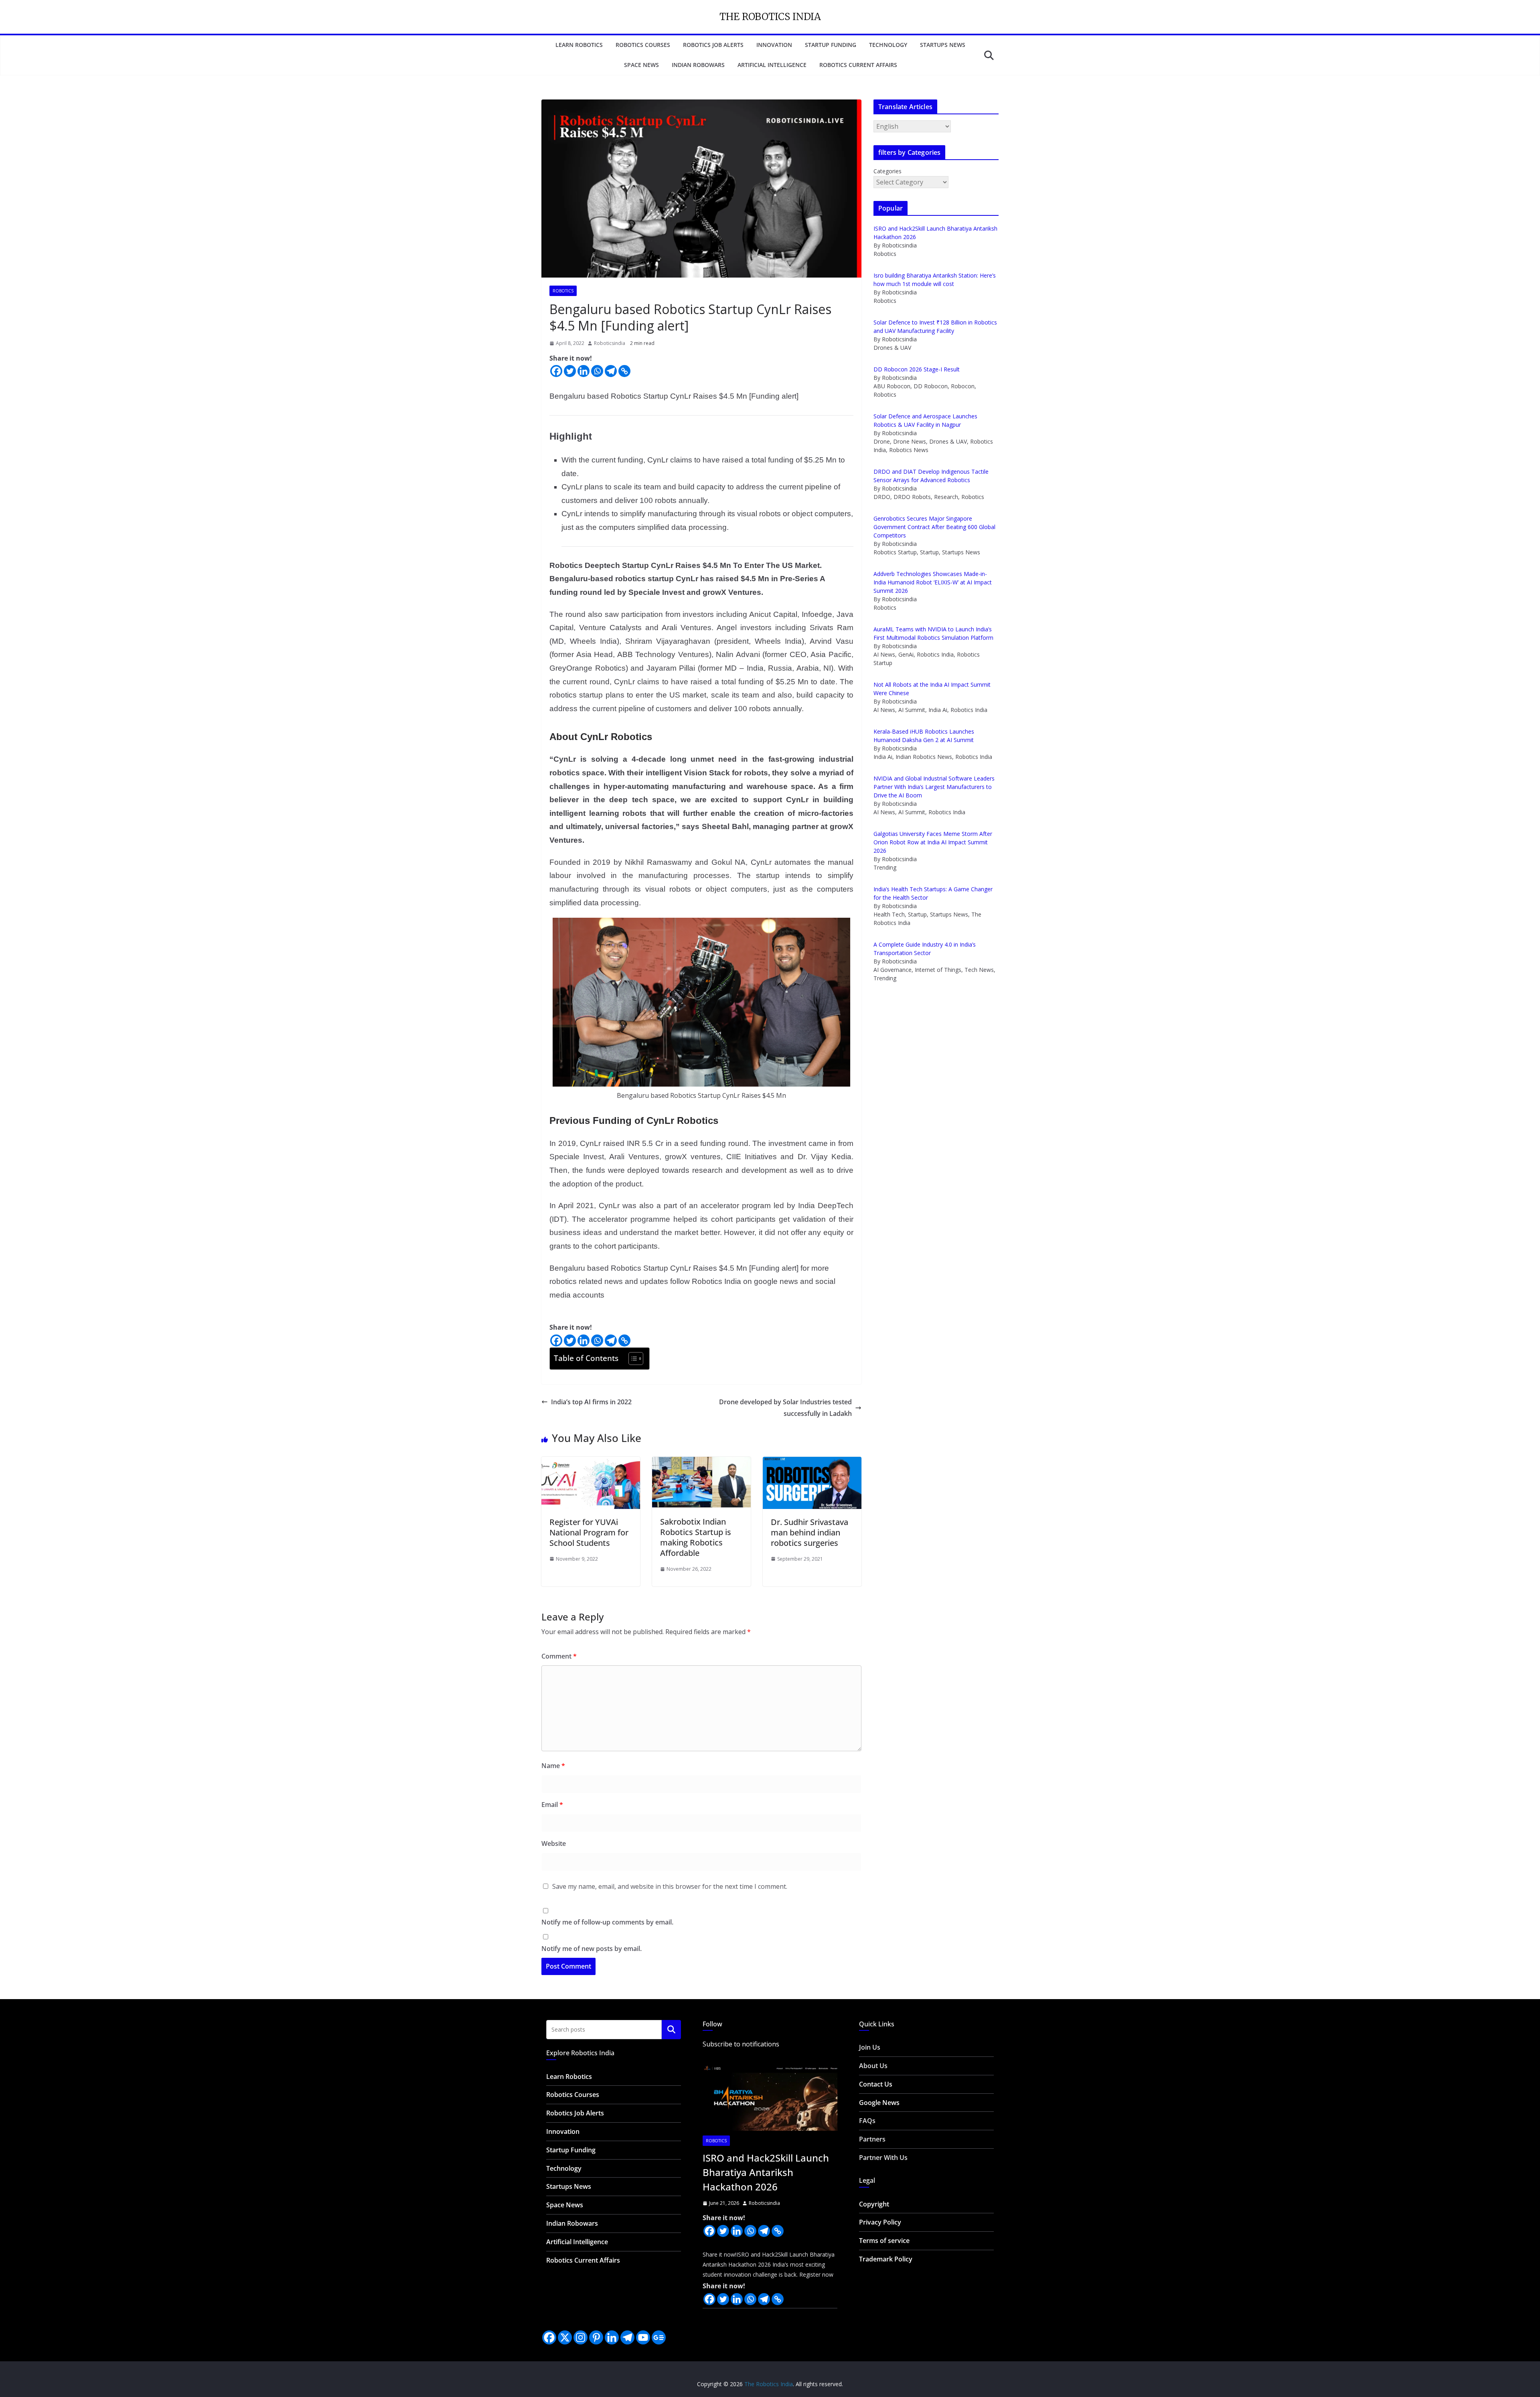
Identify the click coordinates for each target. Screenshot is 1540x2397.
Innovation (774, 45)
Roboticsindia (610, 343)
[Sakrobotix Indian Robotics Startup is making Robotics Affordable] (701, 1462)
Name (553, 1766)
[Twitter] (570, 371)
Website (554, 1843)
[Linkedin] (584, 371)
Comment (559, 1656)
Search (671, 2029)
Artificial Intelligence (772, 65)
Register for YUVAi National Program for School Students (589, 1532)
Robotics (563, 291)
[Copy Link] (624, 371)
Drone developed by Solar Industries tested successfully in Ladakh (785, 1408)
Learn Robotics (579, 45)
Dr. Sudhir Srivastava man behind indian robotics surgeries (810, 1532)
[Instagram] (581, 2337)
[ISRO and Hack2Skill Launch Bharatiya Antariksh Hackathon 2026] (770, 2095)
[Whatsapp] (597, 371)
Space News (641, 65)
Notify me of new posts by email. (592, 1949)
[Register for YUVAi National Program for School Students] (591, 1462)
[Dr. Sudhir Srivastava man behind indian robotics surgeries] (812, 1462)
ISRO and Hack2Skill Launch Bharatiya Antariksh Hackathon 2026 (766, 2172)
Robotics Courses (643, 45)
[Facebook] (556, 371)
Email (552, 1805)
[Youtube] (643, 2337)
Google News (879, 2103)
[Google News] (659, 2337)
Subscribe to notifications (741, 2044)
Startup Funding (831, 45)
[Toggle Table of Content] (632, 1359)
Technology (888, 45)
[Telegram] (611, 371)
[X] (565, 2337)
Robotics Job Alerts (713, 45)
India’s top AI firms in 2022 (591, 1402)
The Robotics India (770, 17)
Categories (888, 171)
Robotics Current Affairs (858, 65)
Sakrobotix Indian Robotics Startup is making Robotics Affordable (696, 1537)
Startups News (943, 45)
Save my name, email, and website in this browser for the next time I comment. (670, 1886)
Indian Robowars (698, 65)
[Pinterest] (596, 2337)
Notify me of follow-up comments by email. (607, 1922)
